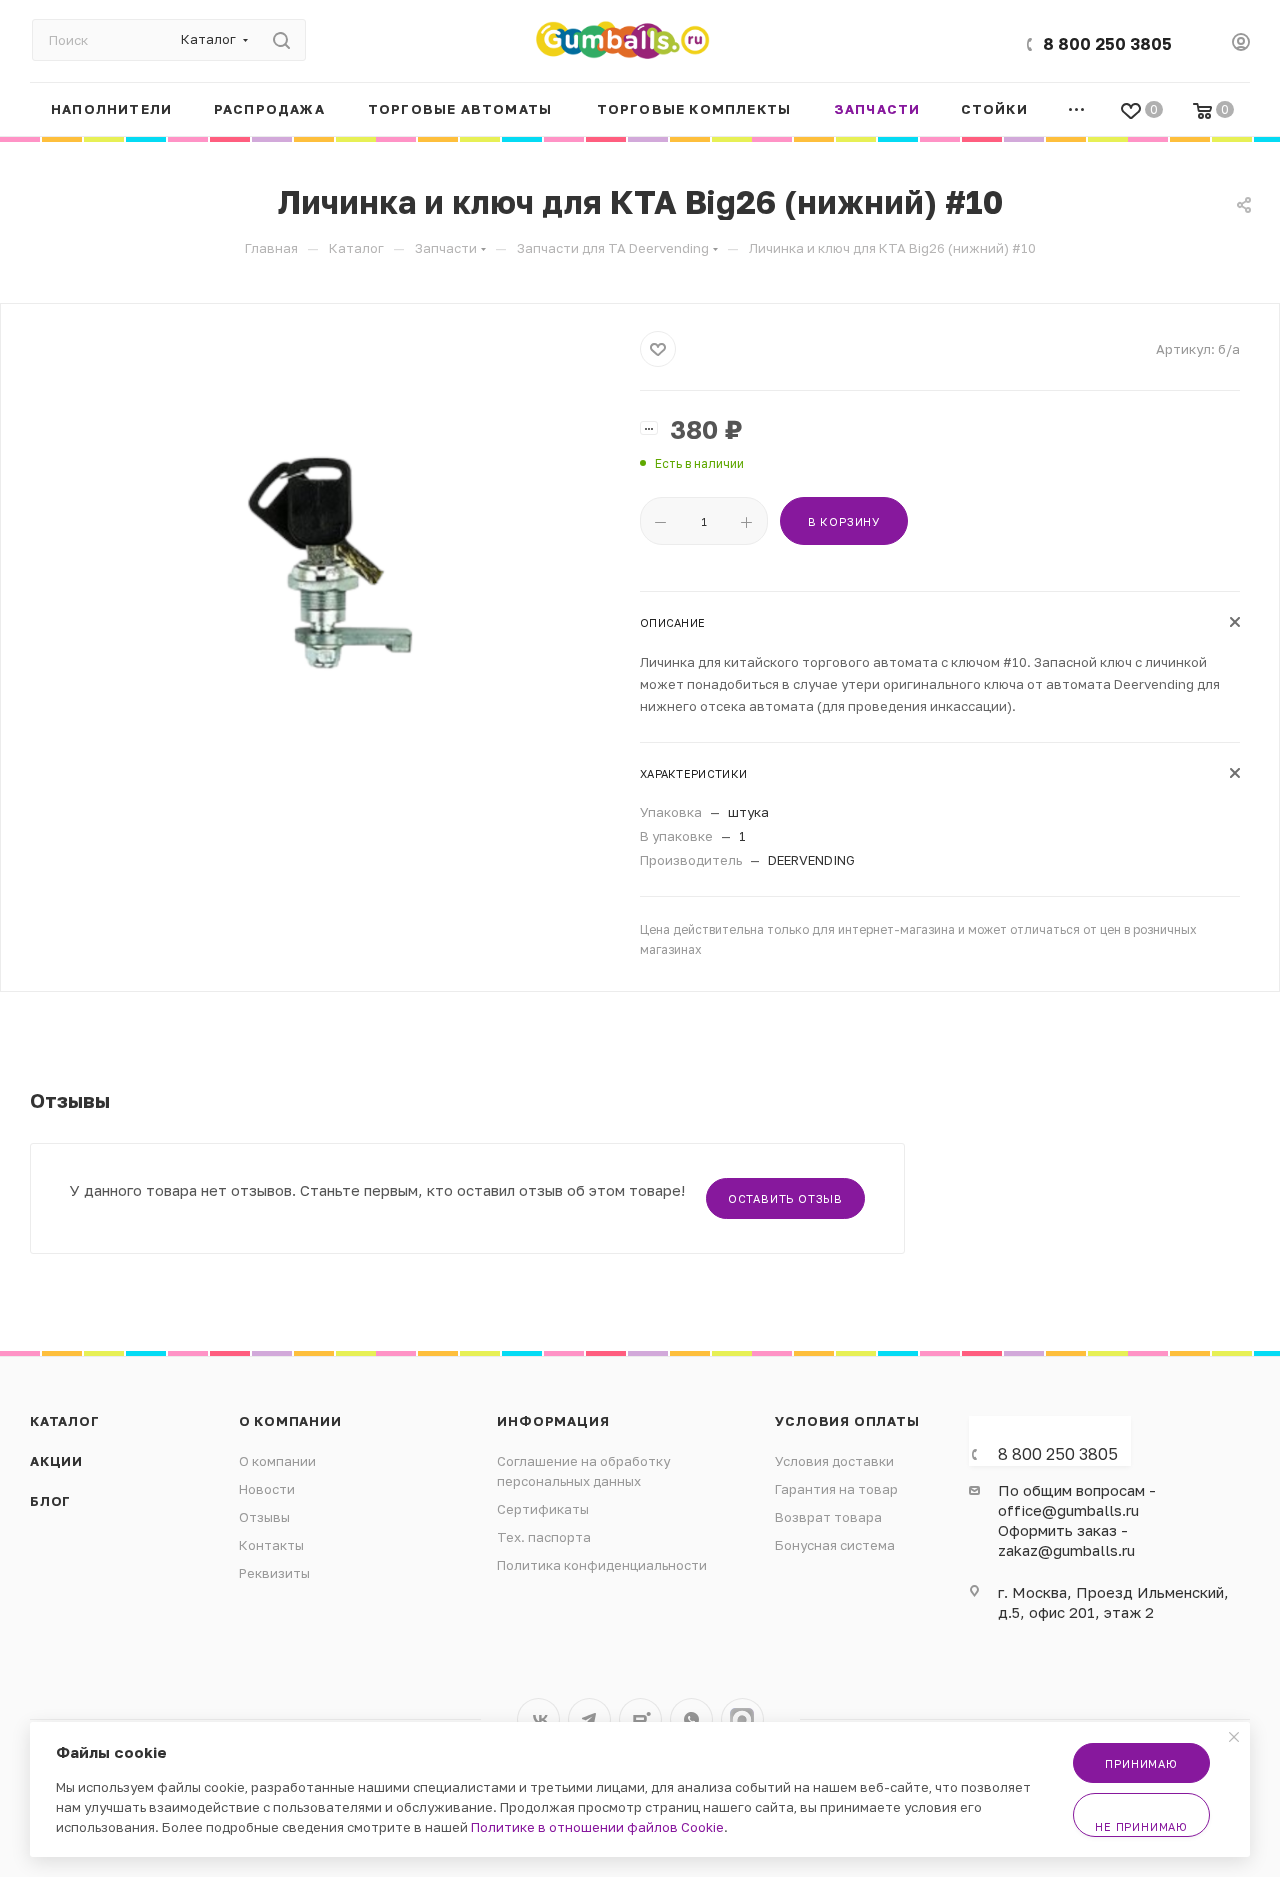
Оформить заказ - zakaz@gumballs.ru (1066, 1540)
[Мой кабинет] (1241, 44)
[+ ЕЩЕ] (1077, 109)
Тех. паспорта (544, 1537)
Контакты (271, 1545)
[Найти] (281, 40)
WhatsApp (691, 1719)
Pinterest (742, 1719)
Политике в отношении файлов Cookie (597, 1827)
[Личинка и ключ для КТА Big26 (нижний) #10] (321, 556)
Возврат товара (828, 1517)
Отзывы (264, 1517)
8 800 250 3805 (1107, 44)
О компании (290, 1421)
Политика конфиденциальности (602, 1565)
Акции (56, 1461)
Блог (50, 1501)
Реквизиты (274, 1573)
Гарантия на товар (836, 1489)
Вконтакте (538, 1719)
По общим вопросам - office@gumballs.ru (1077, 1500)
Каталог (65, 1421)
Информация (553, 1421)
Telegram (589, 1719)
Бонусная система (835, 1545)
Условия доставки (834, 1461)
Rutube (640, 1719)
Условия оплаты (847, 1421)
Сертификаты (543, 1509)
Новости (267, 1489)
